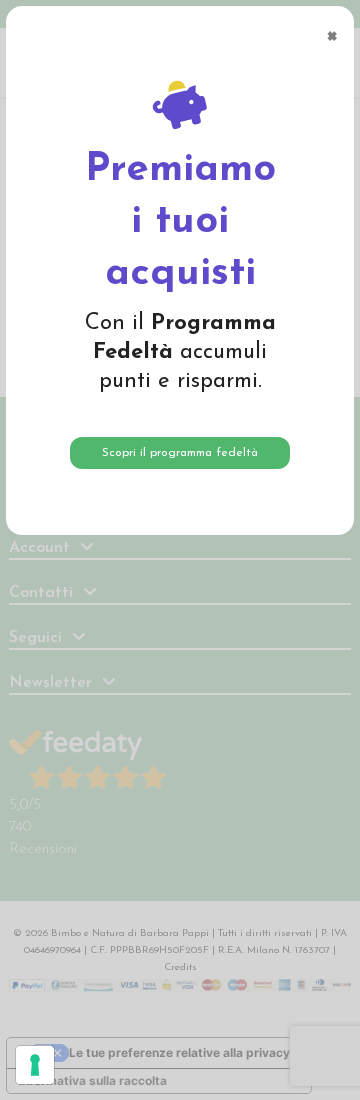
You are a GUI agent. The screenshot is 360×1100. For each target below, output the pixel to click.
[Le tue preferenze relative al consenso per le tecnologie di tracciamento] (35, 1065)
